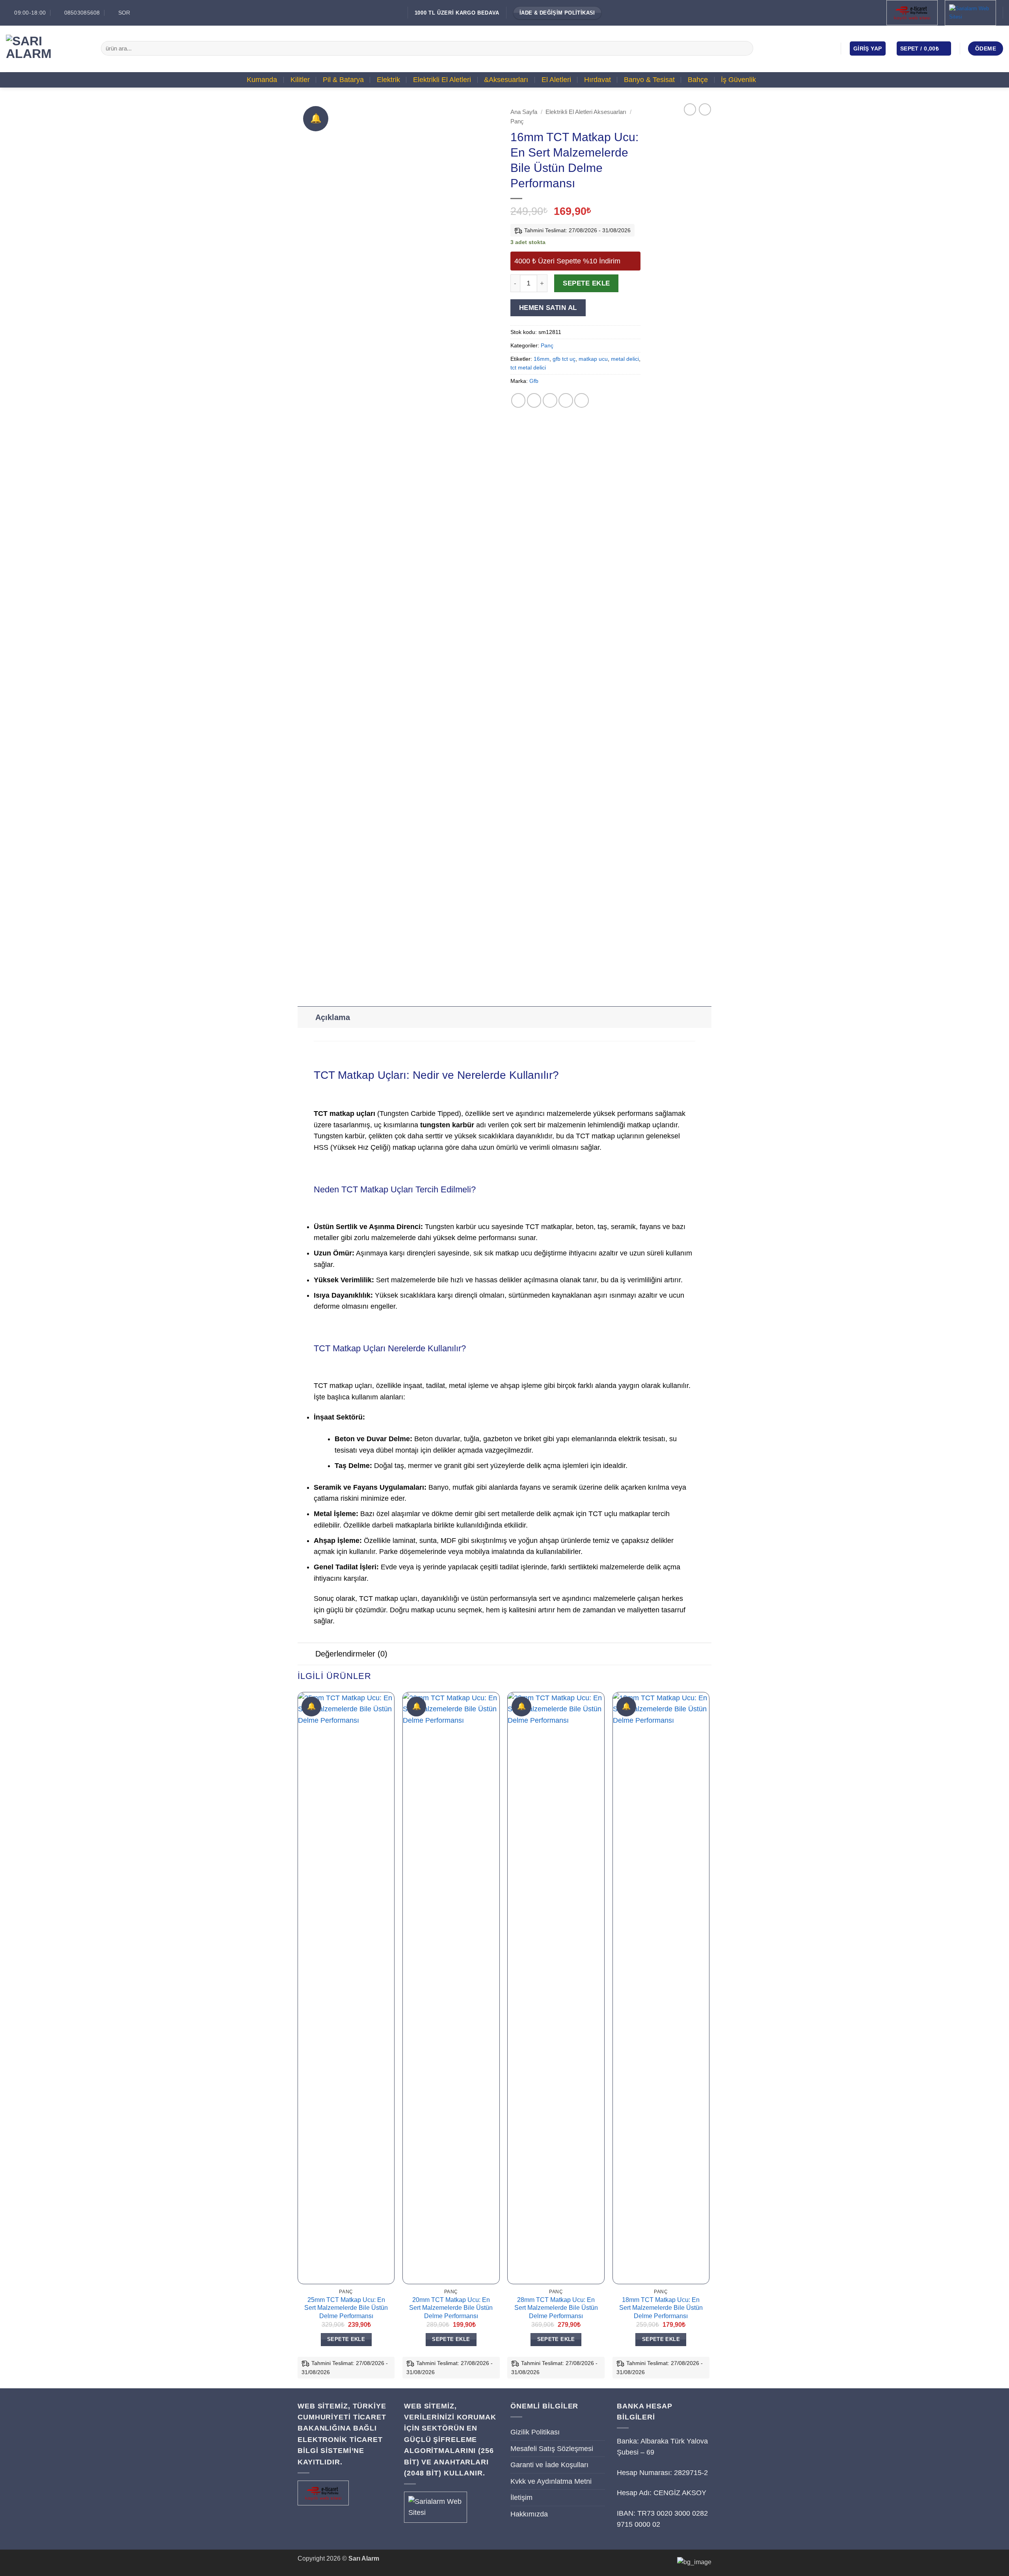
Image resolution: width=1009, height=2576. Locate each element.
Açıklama (333, 1017)
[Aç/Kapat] (306, 1017)
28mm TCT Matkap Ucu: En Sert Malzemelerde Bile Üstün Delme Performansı (556, 2308)
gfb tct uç (564, 359)
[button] (868, 48)
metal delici (625, 359)
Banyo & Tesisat (649, 80)
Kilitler (300, 80)
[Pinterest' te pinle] (566, 400)
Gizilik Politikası (535, 2432)
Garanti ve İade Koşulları (549, 2465)
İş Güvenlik (738, 80)
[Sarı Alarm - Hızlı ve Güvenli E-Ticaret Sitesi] (47, 48)
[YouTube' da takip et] (828, 48)
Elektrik (388, 80)
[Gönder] (745, 48)
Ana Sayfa (524, 112)
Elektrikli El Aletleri (442, 80)
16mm (542, 359)
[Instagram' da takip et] (805, 48)
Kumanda (262, 80)
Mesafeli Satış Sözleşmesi (552, 2449)
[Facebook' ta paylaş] (518, 400)
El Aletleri (556, 80)
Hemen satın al (548, 308)
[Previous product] (705, 109)
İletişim (521, 2498)
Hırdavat (598, 80)
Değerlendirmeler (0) (351, 1654)
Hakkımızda (529, 2514)
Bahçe (698, 80)
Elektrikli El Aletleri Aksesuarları (586, 112)
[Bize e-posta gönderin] (817, 48)
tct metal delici (528, 367)
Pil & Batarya (343, 80)
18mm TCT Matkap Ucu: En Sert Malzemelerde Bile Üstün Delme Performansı (661, 2308)
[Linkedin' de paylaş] (582, 400)
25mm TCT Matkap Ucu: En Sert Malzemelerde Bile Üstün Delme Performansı (346, 2308)
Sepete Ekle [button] (346, 2339)
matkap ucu (593, 359)
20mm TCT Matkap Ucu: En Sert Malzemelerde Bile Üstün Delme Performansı (451, 2308)
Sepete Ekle (586, 283)
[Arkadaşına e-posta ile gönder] (550, 400)
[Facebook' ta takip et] (794, 48)
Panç (517, 121)
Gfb (534, 381)
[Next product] (690, 109)
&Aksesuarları (506, 80)
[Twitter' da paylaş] (534, 400)
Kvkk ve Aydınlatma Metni (551, 2481)
